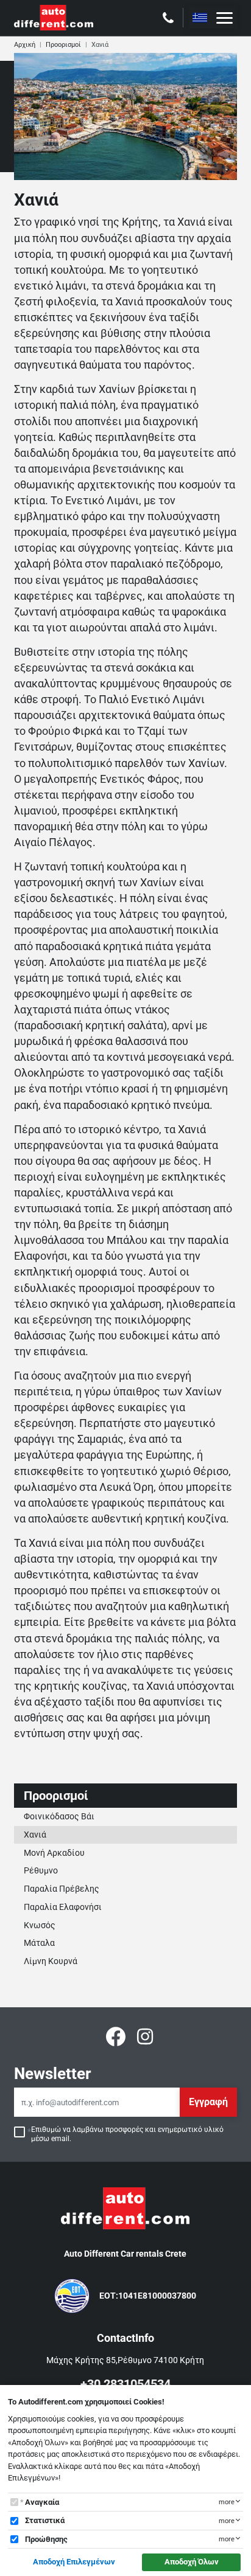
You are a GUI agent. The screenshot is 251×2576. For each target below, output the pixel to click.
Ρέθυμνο (41, 1870)
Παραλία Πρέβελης (62, 1889)
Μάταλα (39, 1943)
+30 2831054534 (125, 2384)
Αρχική (25, 45)
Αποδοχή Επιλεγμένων (74, 2562)
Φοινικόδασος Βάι (59, 1816)
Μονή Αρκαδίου (54, 1853)
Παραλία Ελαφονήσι (63, 1907)
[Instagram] (145, 2036)
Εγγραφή (208, 2102)
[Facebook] (116, 2036)
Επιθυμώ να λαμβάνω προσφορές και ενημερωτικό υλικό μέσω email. (127, 2134)
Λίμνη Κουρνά (51, 1961)
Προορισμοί (63, 45)
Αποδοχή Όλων (192, 2562)
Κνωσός (40, 1925)
